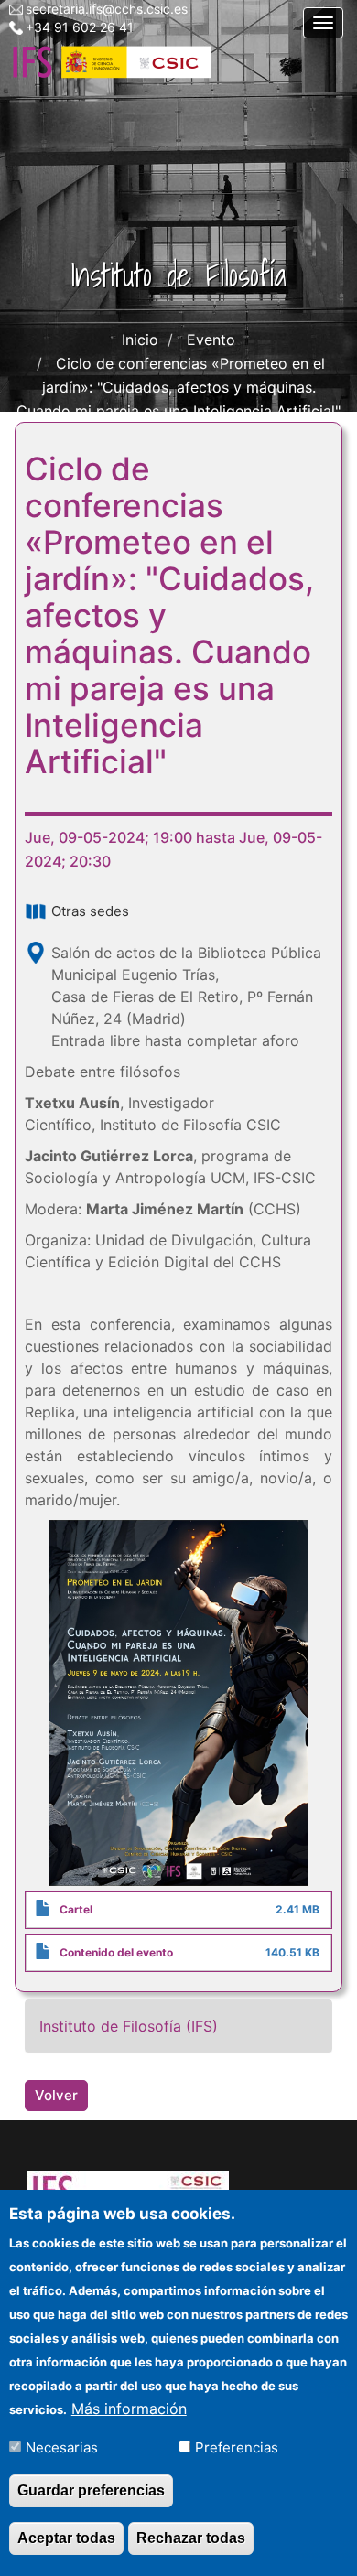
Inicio (140, 340)
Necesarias (62, 2447)
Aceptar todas (66, 2538)
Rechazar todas (191, 2538)
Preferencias (237, 2447)
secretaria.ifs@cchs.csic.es (107, 9)
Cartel (76, 1909)
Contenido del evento (116, 1952)
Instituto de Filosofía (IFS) (129, 2026)
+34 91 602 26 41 (80, 27)
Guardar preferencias (91, 2490)
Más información (129, 2409)
